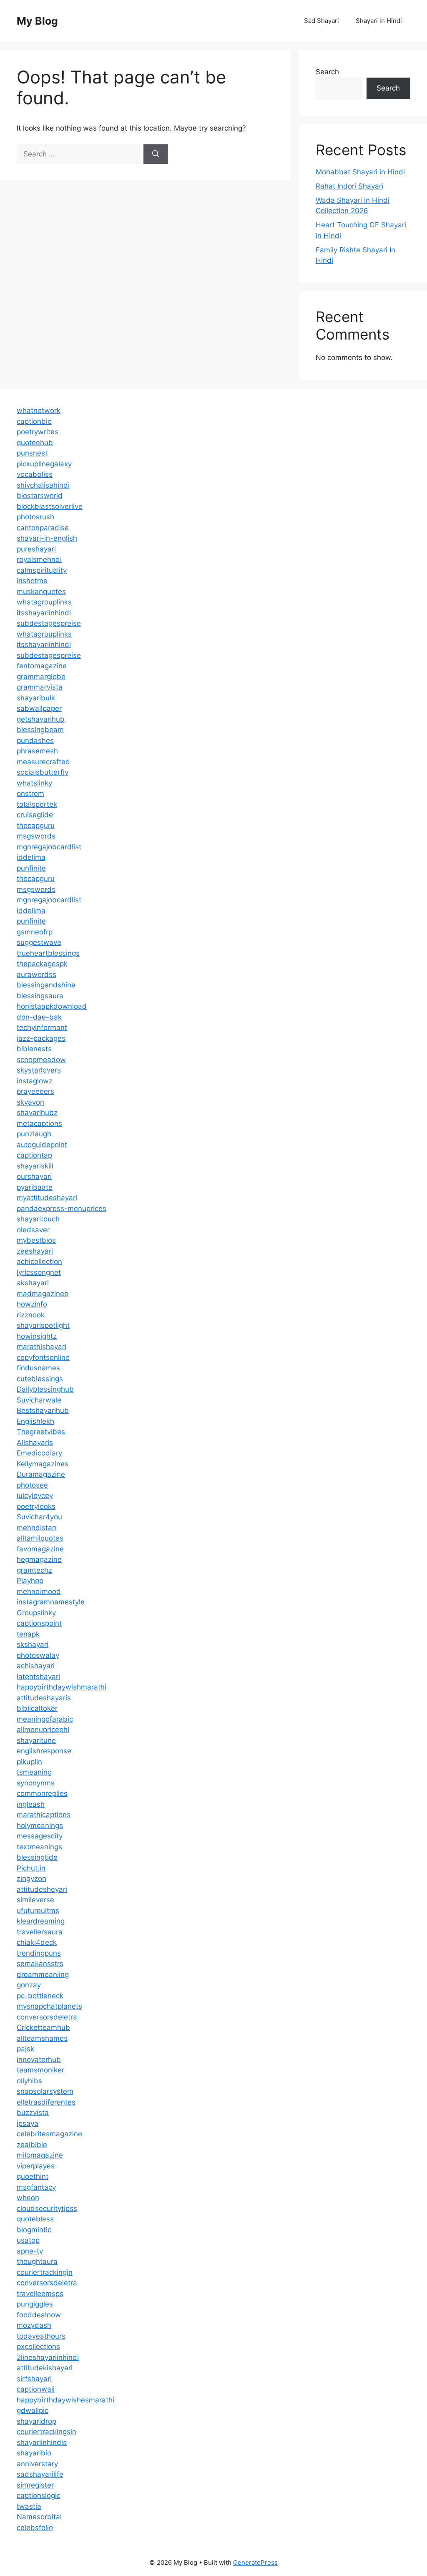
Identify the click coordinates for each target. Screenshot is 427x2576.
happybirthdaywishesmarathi (65, 2400)
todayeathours (41, 2336)
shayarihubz (37, 1113)
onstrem (30, 793)
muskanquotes (41, 592)
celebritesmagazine (49, 2134)
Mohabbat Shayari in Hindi (360, 172)
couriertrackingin (45, 2272)
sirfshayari (34, 2379)
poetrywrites (38, 432)
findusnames (38, 1368)
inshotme (32, 581)
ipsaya (28, 2123)
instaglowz (35, 1081)
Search (327, 72)
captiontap (34, 1155)
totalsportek (37, 804)
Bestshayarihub (43, 1410)
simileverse (35, 1900)
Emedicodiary (39, 1453)
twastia (29, 2506)
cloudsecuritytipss (47, 2208)
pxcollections (38, 2347)
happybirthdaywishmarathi (62, 1687)
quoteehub (35, 443)
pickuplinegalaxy (44, 464)
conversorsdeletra (47, 2017)
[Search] (156, 154)
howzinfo (32, 1304)
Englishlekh (35, 1421)
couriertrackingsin (46, 2432)
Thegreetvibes (41, 1432)
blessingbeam (40, 730)
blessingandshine (46, 985)
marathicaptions (44, 1815)
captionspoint (39, 1623)
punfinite (31, 868)
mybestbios (36, 1240)
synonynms (36, 1783)
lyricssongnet (39, 1272)
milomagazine (40, 2155)
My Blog (37, 21)
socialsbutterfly (43, 772)
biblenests (34, 1049)
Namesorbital (39, 2517)
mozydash (34, 2325)
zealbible (32, 2145)
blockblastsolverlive (50, 506)
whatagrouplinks (44, 602)
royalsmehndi (39, 559)
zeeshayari (35, 1251)
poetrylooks (36, 1506)
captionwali (36, 2389)
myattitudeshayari (47, 1198)
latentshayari (38, 1677)
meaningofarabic (45, 1719)
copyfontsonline (43, 1357)
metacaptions (39, 1123)
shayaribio (34, 2453)
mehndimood (39, 1591)
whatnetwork (39, 410)
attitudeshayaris (44, 1698)
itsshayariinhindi (44, 613)
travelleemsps (40, 2294)
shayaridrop (36, 2421)
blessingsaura (40, 996)
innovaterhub (39, 2060)
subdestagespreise (49, 623)
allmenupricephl (43, 1730)
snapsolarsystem (45, 2091)
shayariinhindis (42, 2443)
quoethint (33, 2176)
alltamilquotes (40, 1538)
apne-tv (30, 2251)
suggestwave (39, 942)
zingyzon (31, 1878)
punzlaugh (34, 1134)
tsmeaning (34, 1772)
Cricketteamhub (43, 2027)
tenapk (28, 1634)
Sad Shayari (322, 21)
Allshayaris (35, 1443)
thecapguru (36, 826)
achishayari (36, 1666)
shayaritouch (38, 1219)
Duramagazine (41, 1474)
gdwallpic (33, 2410)
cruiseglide (35, 815)
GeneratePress (255, 2562)
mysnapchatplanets (49, 2006)
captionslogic (39, 2495)
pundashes (35, 740)
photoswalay (38, 1655)
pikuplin (29, 1762)
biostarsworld (40, 496)
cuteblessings (40, 1379)
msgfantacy (36, 2187)
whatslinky (34, 783)
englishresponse (44, 1751)
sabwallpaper (39, 708)
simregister (35, 2485)
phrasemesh (37, 751)
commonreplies (42, 1793)
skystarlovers (39, 1070)
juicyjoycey (35, 1496)
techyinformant (42, 1027)
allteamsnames (42, 2038)
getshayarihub (41, 719)
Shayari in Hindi (379, 21)
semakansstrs (40, 1964)
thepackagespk (42, 964)
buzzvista (33, 2113)
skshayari (33, 1644)
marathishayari (41, 1347)
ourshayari (34, 1176)
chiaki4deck (37, 1942)
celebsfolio (35, 2528)
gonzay (29, 1985)
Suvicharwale (39, 1400)
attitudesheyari (42, 1889)
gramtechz (34, 1570)
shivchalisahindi (43, 485)
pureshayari (36, 549)
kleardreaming (41, 1921)
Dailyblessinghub (45, 1389)
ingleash (31, 1804)
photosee (32, 1485)
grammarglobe (41, 677)
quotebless (35, 2219)
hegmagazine (39, 1559)
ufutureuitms (38, 1911)
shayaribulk (36, 698)
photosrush (35, 517)
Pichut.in (31, 1868)
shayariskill (35, 1166)
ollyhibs (29, 2081)
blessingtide (37, 1857)
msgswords (36, 836)
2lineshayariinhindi (48, 2357)
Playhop (30, 1581)
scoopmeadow (41, 1060)
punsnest (32, 453)
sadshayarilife (40, 2474)
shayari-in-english (47, 538)
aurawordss (36, 974)
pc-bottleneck (40, 1996)
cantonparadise (43, 528)
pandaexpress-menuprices (62, 1209)
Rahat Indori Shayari (349, 186)
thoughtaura (37, 2261)
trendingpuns (39, 1953)
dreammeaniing (43, 1974)
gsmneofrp (35, 932)
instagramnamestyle (51, 1602)
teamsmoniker (40, 2070)
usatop (28, 2240)
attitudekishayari (45, 2368)
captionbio (34, 421)
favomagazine (40, 1549)
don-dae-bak (39, 1017)
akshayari (33, 1283)
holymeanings (40, 1826)
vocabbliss (35, 474)
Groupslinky (36, 1613)
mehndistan (36, 1528)
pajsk (25, 2049)
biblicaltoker (37, 1708)
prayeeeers (35, 1091)
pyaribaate (35, 1187)
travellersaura (40, 1932)
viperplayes (36, 2166)
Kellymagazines (43, 1464)
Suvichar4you (39, 1517)
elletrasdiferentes (46, 2102)
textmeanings (39, 1847)
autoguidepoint (42, 1145)
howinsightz (37, 1336)
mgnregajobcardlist (49, 847)
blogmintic (34, 2230)
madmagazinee (43, 1294)
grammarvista (40, 687)
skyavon (30, 1102)
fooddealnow (39, 2315)
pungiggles (35, 2304)
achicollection (39, 1262)
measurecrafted (43, 762)
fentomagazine (42, 666)
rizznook (31, 1315)
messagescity (40, 1836)
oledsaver (33, 1230)
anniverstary (37, 2464)
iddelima (31, 857)
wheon (28, 2198)
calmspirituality (42, 570)
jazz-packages (41, 1038)
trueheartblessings (48, 953)
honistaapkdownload (52, 1006)
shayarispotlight (43, 1325)
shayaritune (36, 1740)
